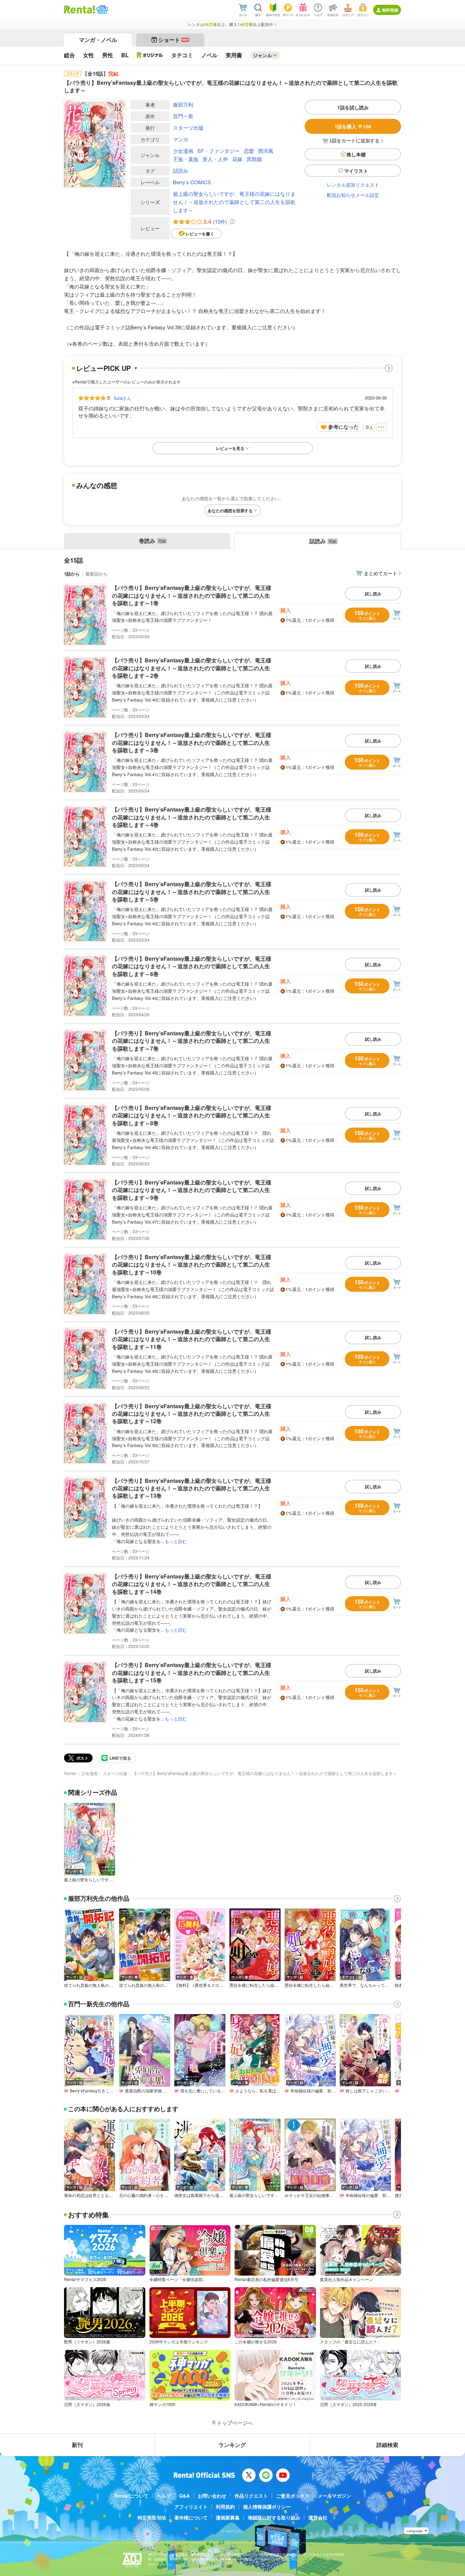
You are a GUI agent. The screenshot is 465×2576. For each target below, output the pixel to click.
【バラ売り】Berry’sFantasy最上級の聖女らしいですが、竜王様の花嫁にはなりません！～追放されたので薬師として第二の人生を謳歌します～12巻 (192, 1414)
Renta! (70, 1773)
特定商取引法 (152, 2517)
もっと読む (176, 1541)
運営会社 (318, 2517)
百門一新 (183, 116)
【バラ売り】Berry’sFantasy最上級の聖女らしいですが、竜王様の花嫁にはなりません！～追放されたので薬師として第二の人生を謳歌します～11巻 (192, 1339)
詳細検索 (387, 2445)
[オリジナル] (150, 55)
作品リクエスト (251, 2496)
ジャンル (262, 55)
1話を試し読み (353, 107)
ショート (173, 40)
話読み (181, 170)
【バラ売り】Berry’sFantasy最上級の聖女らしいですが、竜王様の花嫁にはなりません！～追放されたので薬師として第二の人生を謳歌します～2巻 (192, 668)
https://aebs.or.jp (160, 2564)
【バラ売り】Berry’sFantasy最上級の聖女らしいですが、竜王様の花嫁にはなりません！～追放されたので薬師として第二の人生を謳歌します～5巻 (192, 892)
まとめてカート (381, 573)
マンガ (181, 139)
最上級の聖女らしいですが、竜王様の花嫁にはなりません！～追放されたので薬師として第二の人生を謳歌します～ (234, 202)
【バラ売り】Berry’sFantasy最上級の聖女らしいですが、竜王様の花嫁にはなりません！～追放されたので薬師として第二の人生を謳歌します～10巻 (192, 1265)
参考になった (343, 427)
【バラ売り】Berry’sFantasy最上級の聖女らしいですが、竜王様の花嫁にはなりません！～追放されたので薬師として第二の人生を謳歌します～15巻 (192, 1672)
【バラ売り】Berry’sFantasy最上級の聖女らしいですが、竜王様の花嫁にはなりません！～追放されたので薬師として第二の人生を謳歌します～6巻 (192, 966)
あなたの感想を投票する (230, 511)
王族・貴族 (186, 159)
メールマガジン (334, 2496)
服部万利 (183, 104)
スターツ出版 (188, 128)
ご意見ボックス (293, 2496)
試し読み (373, 594)
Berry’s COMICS (192, 182)
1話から (72, 574)
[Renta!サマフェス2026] (102, 10)
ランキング (232, 2445)
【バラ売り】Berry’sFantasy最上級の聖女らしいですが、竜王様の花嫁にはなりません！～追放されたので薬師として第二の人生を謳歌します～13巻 (192, 1488)
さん (123, 398)
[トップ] (79, 10)
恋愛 (249, 151)
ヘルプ (164, 2496)
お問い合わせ (212, 2496)
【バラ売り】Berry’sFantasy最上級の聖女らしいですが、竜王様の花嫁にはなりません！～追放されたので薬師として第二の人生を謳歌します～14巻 (192, 1584)
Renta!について (131, 2496)
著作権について (191, 2517)
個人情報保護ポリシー (267, 2507)
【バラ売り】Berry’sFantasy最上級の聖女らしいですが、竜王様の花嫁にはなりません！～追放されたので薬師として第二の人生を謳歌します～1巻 (192, 595)
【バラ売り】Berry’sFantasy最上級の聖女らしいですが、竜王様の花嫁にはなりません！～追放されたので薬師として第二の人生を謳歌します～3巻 (192, 742)
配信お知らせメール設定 (353, 195)
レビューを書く (200, 234)
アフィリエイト (191, 2507)
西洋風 (266, 151)
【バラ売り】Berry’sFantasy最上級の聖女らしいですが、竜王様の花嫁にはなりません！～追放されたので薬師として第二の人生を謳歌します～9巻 (192, 1190)
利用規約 (225, 2507)
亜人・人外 (215, 159)
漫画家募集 (228, 2517)
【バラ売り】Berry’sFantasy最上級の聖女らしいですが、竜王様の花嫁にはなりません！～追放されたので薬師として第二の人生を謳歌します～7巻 (192, 1041)
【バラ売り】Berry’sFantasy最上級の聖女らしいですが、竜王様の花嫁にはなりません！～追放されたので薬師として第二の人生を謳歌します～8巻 (192, 1115)
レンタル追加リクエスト (353, 185)
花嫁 (237, 159)
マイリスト (356, 171)
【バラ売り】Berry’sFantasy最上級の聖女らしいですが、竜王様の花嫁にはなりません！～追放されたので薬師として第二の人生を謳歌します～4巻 (192, 817)
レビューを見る (230, 448)
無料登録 (390, 10)
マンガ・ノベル (98, 40)
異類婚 (254, 159)
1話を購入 (353, 126)
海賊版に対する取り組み (274, 2517)
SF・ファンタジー (219, 151)
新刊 (77, 2445)
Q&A (184, 2496)
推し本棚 (356, 154)
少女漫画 (183, 151)
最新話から (97, 574)
